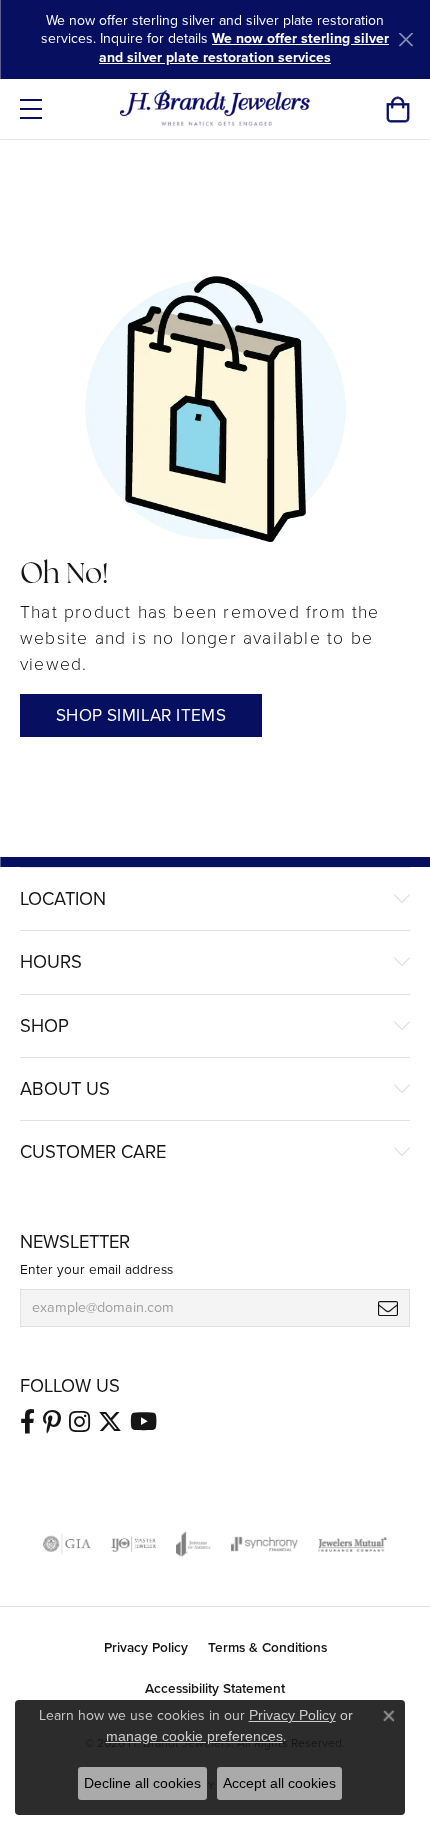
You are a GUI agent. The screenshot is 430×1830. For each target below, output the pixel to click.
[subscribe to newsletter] (388, 1308)
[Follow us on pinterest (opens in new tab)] (52, 1422)
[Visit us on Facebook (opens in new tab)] (27, 1422)
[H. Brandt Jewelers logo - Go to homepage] (215, 109)
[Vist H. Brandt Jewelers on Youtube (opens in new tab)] (143, 1422)
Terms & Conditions (267, 1647)
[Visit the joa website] (193, 1544)
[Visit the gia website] (67, 1544)
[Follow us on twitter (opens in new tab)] (110, 1422)
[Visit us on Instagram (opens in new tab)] (79, 1422)
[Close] (405, 39)
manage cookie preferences (194, 1736)
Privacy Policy (146, 1647)
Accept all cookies (279, 1783)
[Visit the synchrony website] (264, 1544)
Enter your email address (96, 1269)
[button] (397, 109)
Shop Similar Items (141, 715)
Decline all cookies (142, 1783)
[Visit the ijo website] (133, 1544)
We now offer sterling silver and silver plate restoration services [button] (244, 47)
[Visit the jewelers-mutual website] (352, 1544)
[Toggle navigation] (31, 109)
